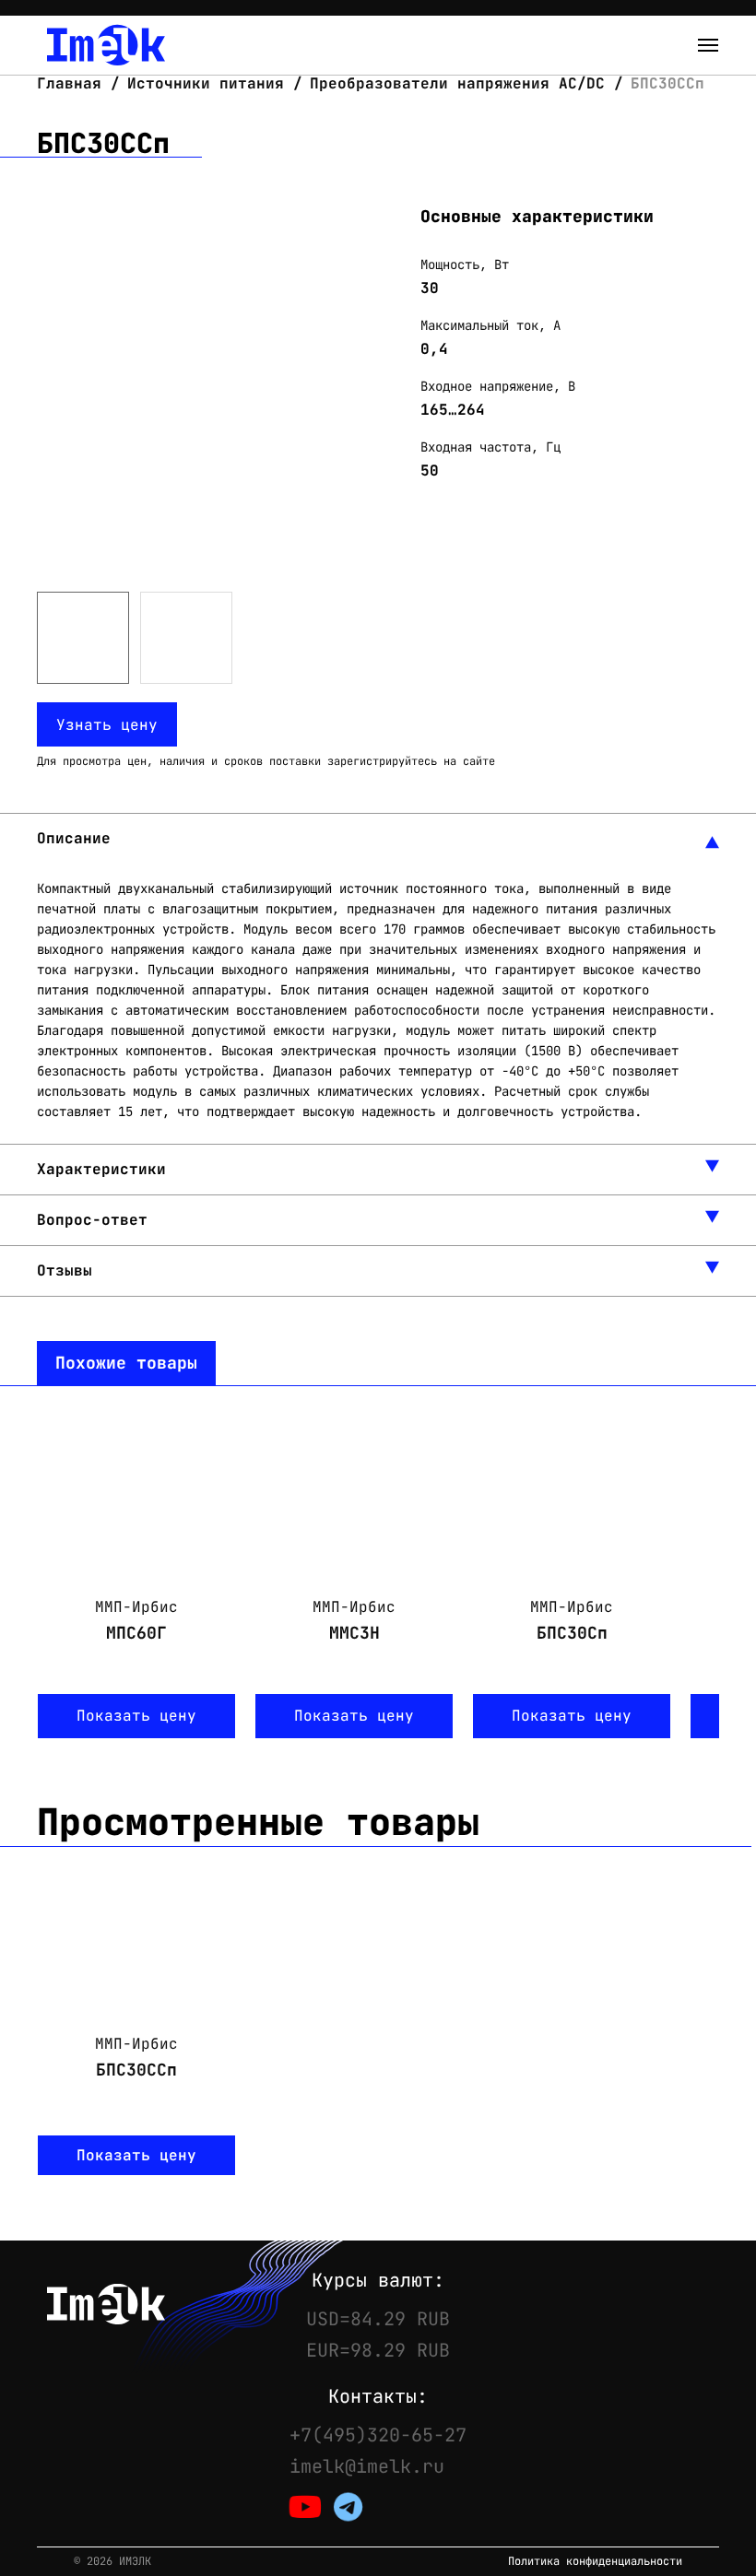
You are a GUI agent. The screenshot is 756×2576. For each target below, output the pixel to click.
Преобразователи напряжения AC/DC (457, 83)
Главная (74, 83)
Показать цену (136, 1716)
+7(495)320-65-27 (378, 2435)
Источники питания (206, 83)
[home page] (106, 45)
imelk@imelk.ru (367, 2466)
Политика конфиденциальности (595, 2562)
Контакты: (378, 2396)
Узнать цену (107, 725)
